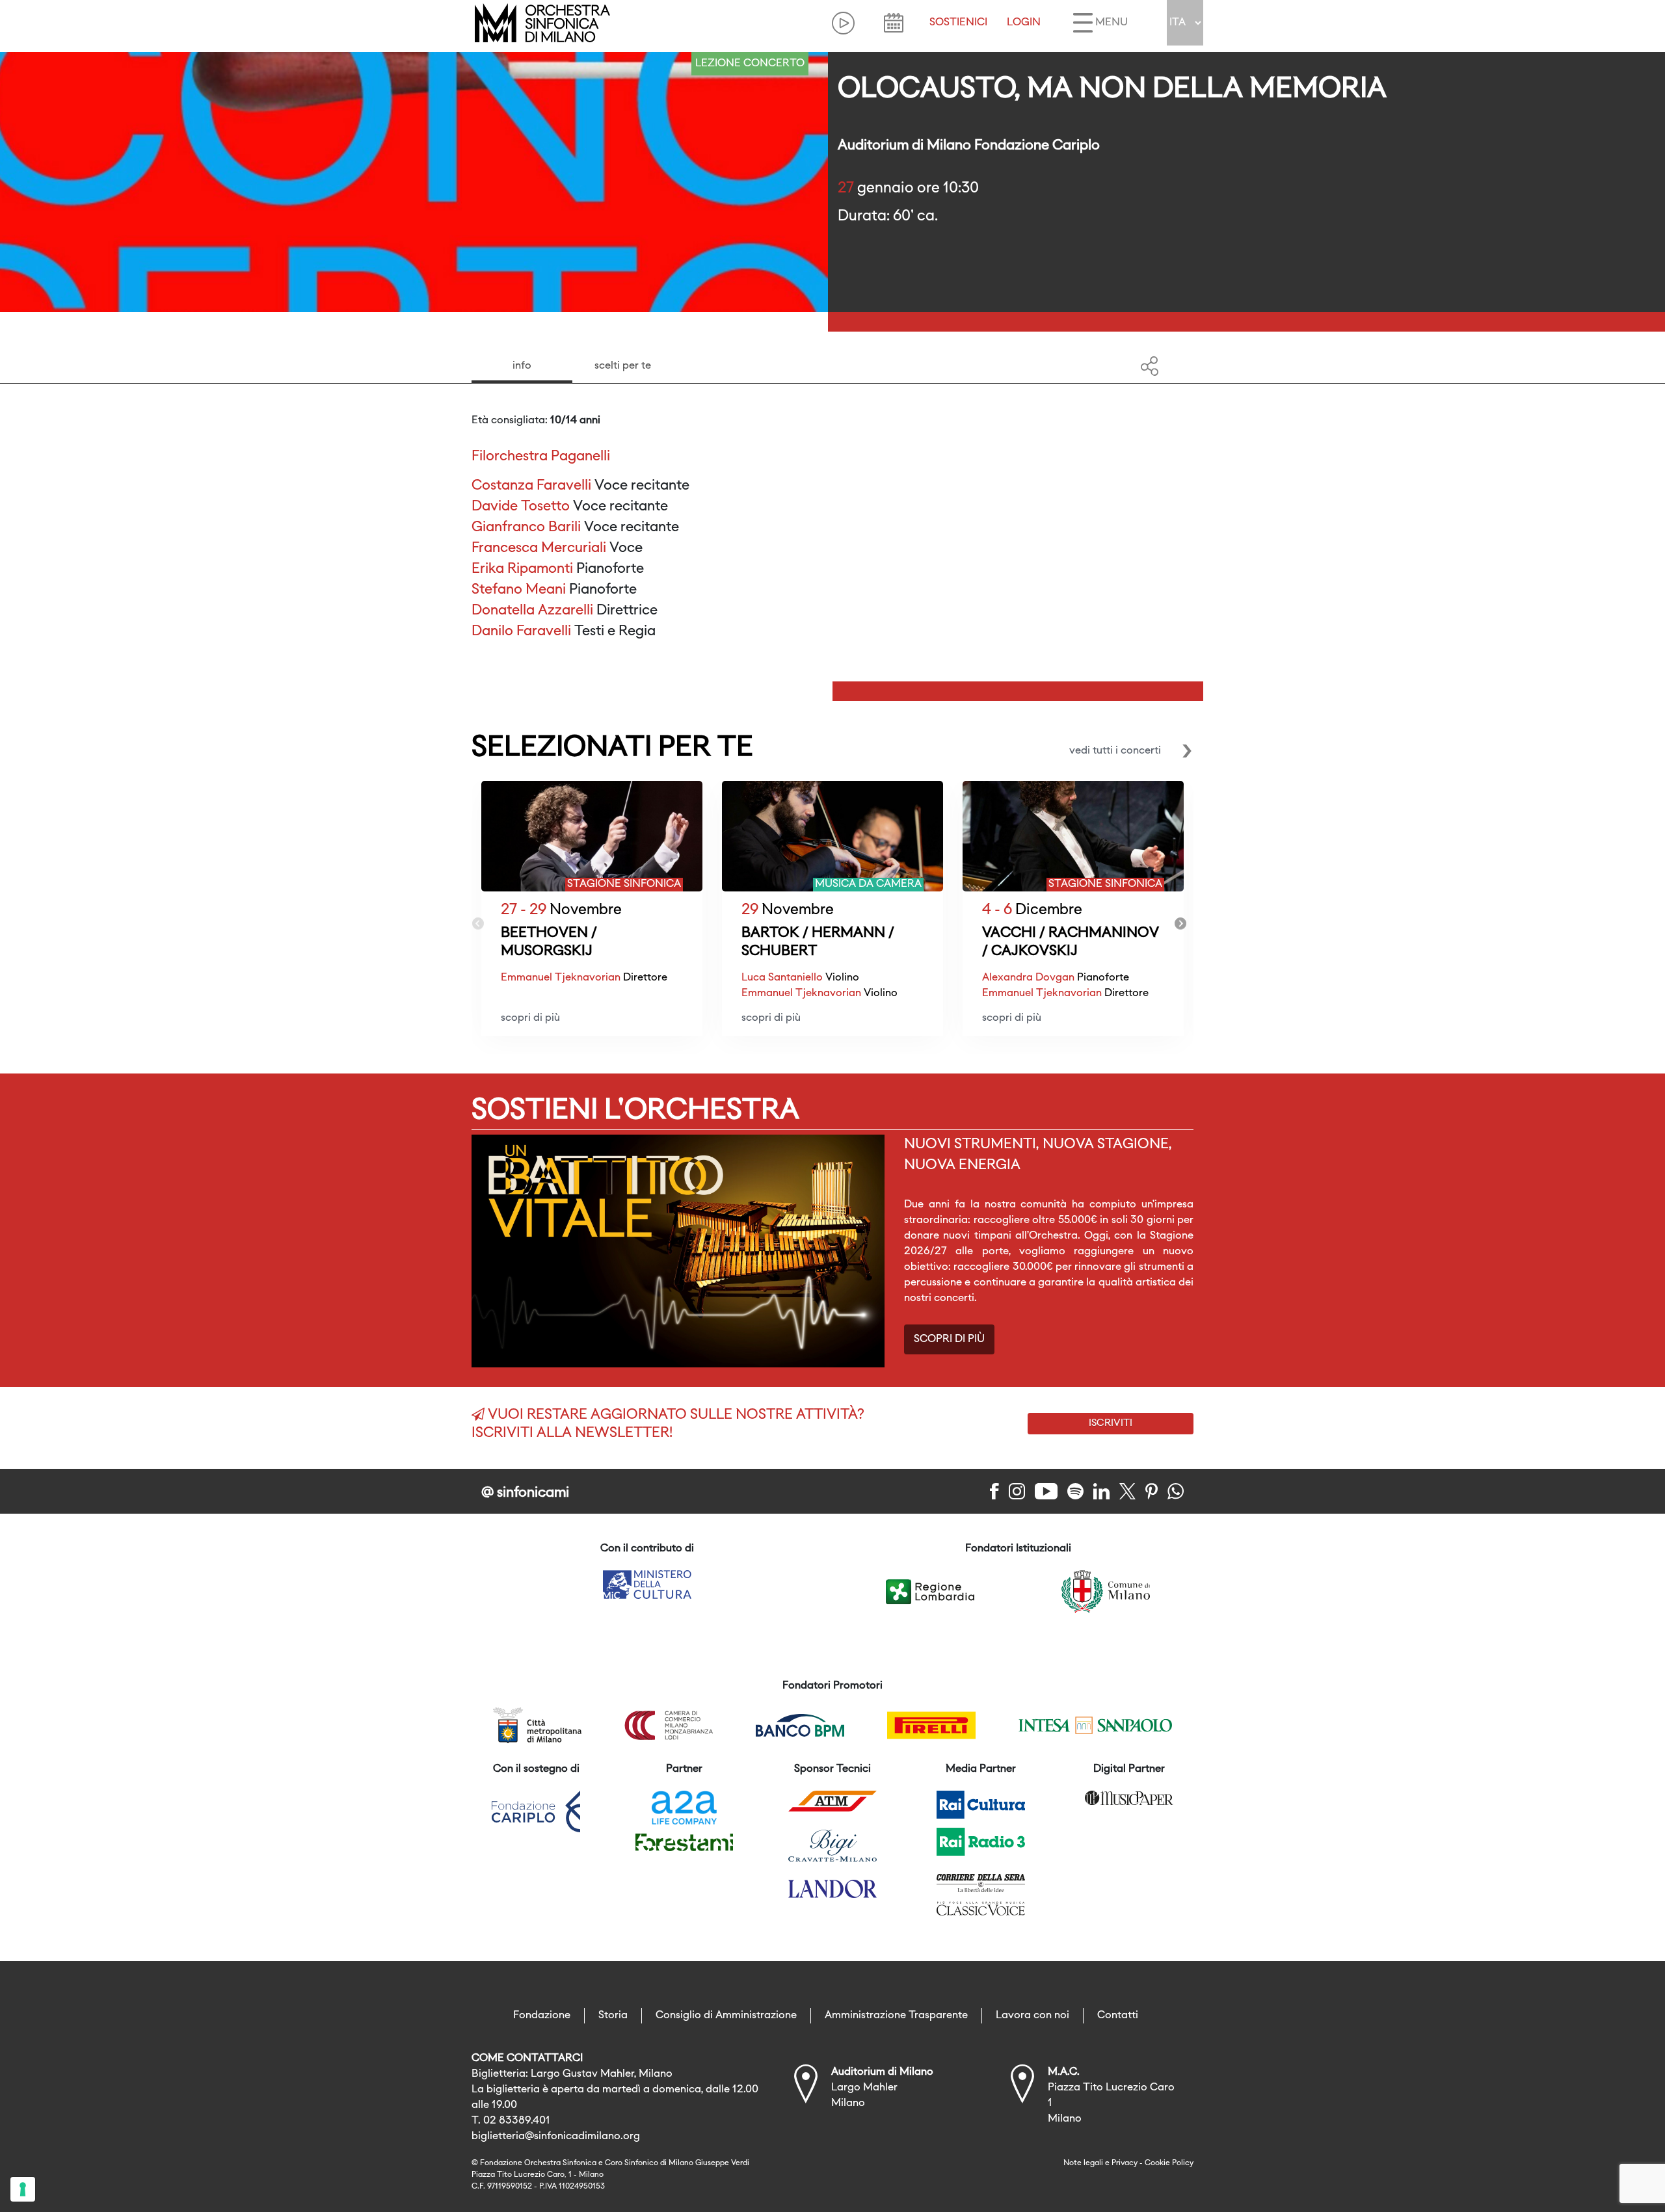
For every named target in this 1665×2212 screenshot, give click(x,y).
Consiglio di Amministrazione (726, 2016)
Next (1180, 924)
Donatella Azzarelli (532, 611)
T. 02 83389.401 (511, 2121)
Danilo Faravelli (521, 632)
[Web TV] (843, 23)
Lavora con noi (1032, 2016)
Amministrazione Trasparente (896, 2016)
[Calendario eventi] (894, 23)
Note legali (1083, 2163)
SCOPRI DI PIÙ (949, 1339)
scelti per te (623, 366)
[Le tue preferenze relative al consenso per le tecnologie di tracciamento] (23, 2189)
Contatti (1118, 2016)
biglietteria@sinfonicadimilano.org (556, 2137)
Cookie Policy (1169, 2163)
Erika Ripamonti (522, 569)
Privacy (1125, 2163)
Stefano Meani (519, 590)
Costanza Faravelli (531, 486)
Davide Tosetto (521, 507)
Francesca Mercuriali (539, 548)
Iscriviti (1111, 1423)
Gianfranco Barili (526, 528)
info (522, 366)
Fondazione (542, 2016)
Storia (613, 2016)
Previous (478, 924)
